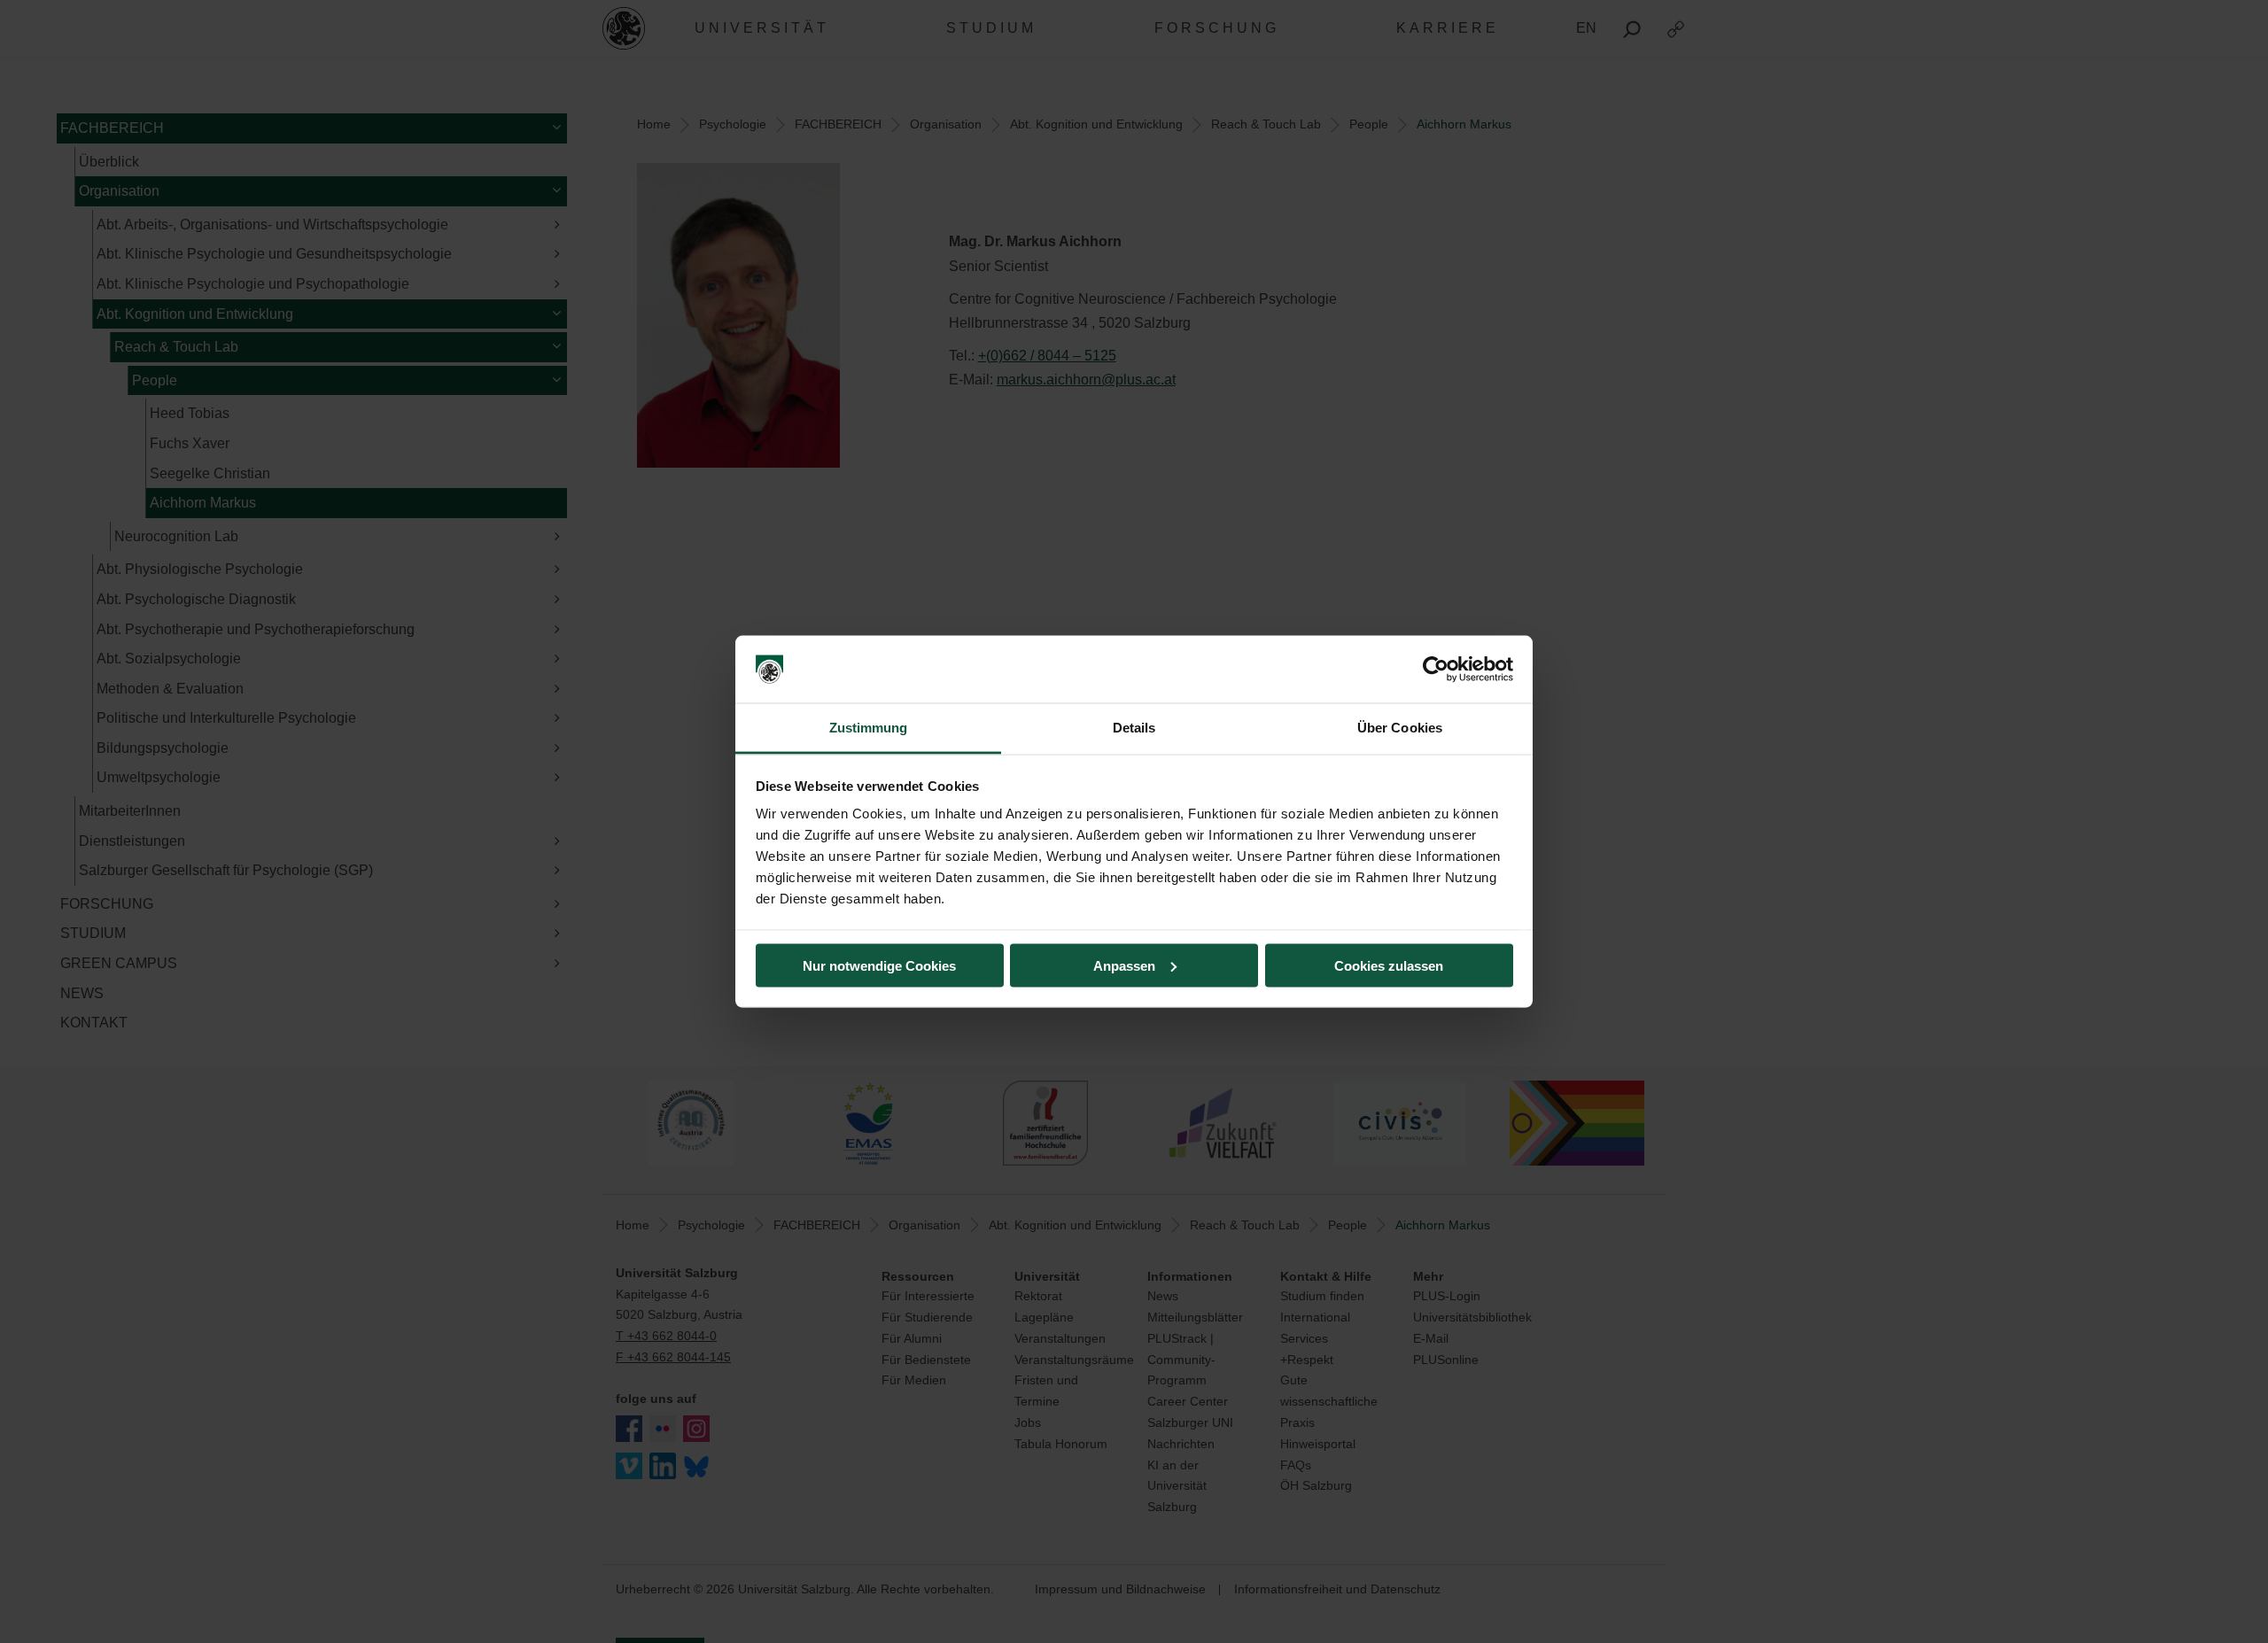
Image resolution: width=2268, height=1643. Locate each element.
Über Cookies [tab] (1400, 728)
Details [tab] (1134, 728)
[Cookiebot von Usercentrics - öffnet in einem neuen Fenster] (1436, 670)
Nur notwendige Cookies (879, 965)
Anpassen (1124, 965)
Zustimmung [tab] (869, 728)
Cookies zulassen (1389, 965)
